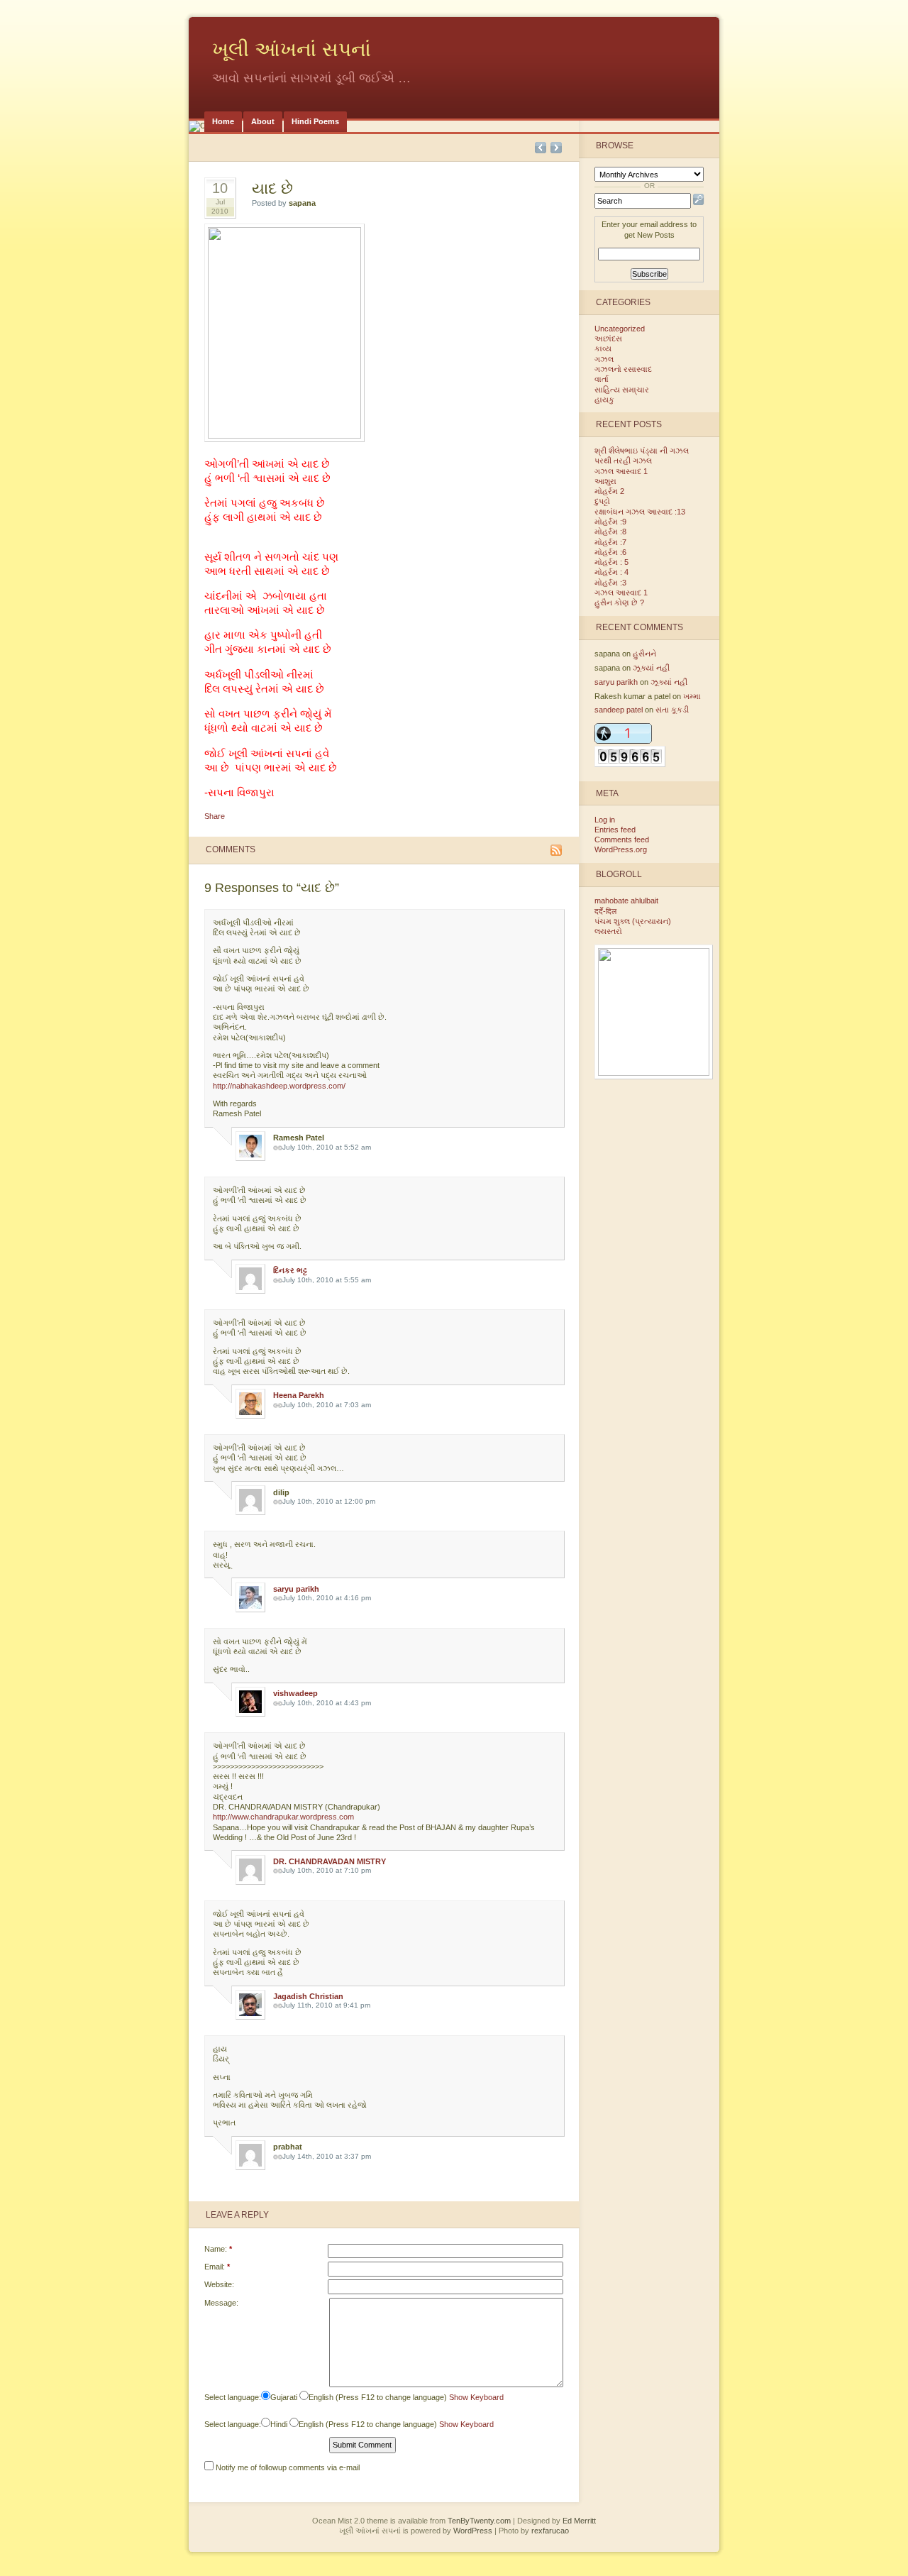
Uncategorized (620, 329)
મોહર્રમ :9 (610, 522)
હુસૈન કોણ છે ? (619, 602)
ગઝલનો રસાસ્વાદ (623, 369)
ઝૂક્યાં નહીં (651, 668)
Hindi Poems (315, 121)
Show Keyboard (476, 2397)
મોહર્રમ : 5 (611, 562)
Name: (218, 2249)
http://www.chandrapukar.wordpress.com (283, 1817)
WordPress (473, 2531)
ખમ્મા (692, 696)
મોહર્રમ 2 (609, 491)
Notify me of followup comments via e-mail (288, 2467)
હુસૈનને (644, 654)
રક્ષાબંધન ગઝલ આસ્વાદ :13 (640, 512)
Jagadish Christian (308, 1996)
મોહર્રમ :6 (610, 552)
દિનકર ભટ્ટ (290, 1270)
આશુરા (605, 481)
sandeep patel (619, 710)
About (263, 121)
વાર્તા (602, 379)
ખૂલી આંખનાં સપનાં (292, 49)
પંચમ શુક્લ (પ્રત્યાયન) (633, 921)
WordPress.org (621, 849)
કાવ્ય (603, 348)
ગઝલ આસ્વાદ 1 (621, 471)
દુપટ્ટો (602, 501)
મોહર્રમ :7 (610, 542)
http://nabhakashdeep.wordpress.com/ (279, 1086)
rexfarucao (550, 2531)
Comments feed (622, 840)
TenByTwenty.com (479, 2521)
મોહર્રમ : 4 (611, 572)
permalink (278, 1148)
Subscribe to (556, 850)
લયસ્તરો (608, 931)
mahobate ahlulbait (626, 901)
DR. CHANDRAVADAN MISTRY (330, 1861)
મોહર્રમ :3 (610, 583)
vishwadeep (295, 1693)
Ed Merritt (579, 2521)
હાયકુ (604, 400)
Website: (219, 2284)
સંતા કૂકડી (672, 710)
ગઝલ (604, 359)
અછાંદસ (608, 338)
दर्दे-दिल (605, 911)
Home (223, 121)
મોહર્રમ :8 (610, 532)
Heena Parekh (299, 1395)
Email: (217, 2267)
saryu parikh (296, 1589)
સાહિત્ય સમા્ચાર (622, 390)
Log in (605, 820)
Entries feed (615, 830)
